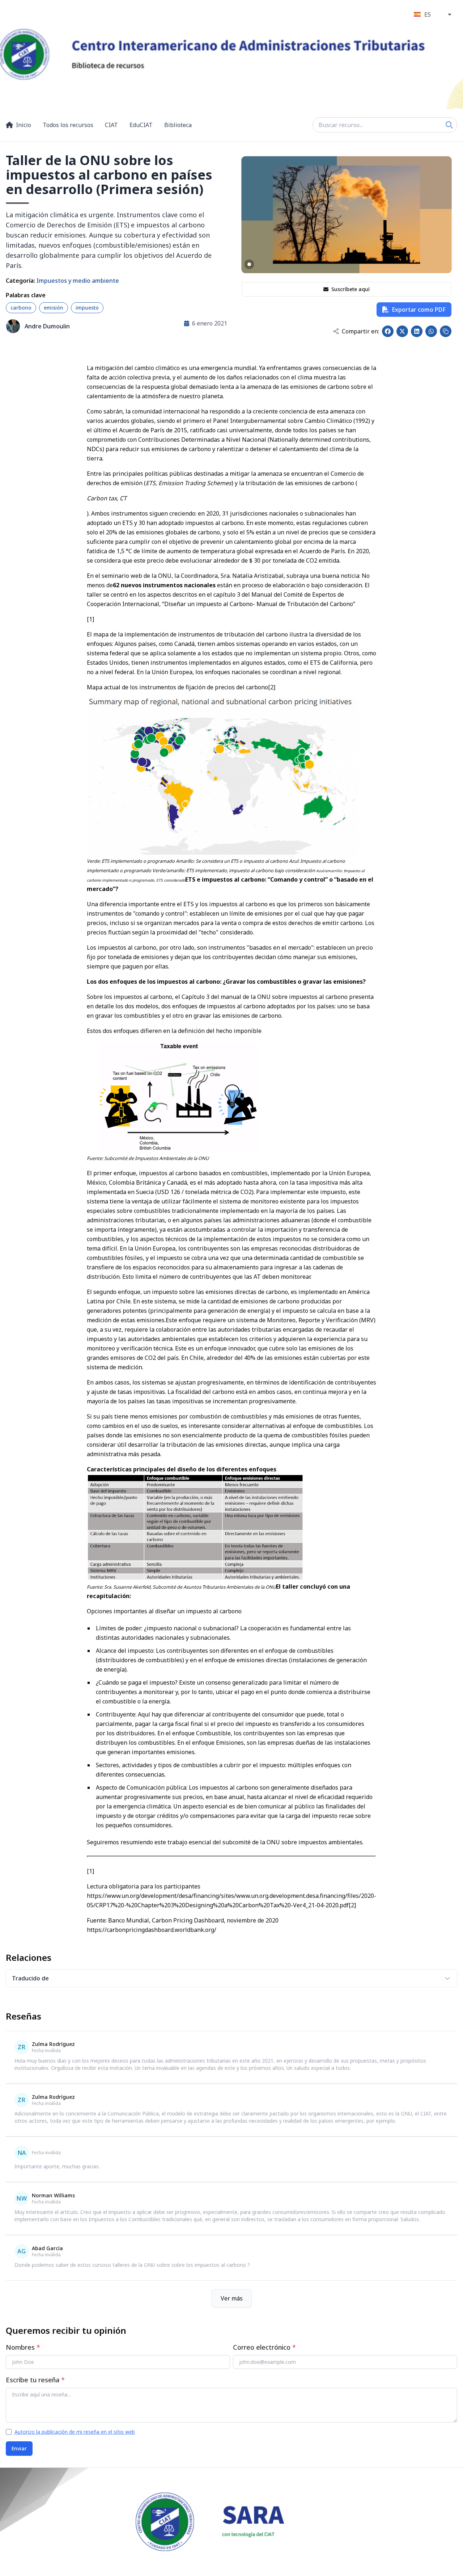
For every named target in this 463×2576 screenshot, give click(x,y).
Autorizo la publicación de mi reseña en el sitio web (75, 2432)
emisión (54, 308)
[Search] (449, 125)
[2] (272, 687)
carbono (21, 308)
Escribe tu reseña (35, 2380)
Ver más (232, 2298)
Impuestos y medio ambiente (78, 281)
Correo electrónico (264, 2347)
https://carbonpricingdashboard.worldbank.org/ (152, 1930)
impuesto (87, 308)
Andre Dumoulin (47, 326)
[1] (90, 619)
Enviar (19, 2448)
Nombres (23, 2347)
